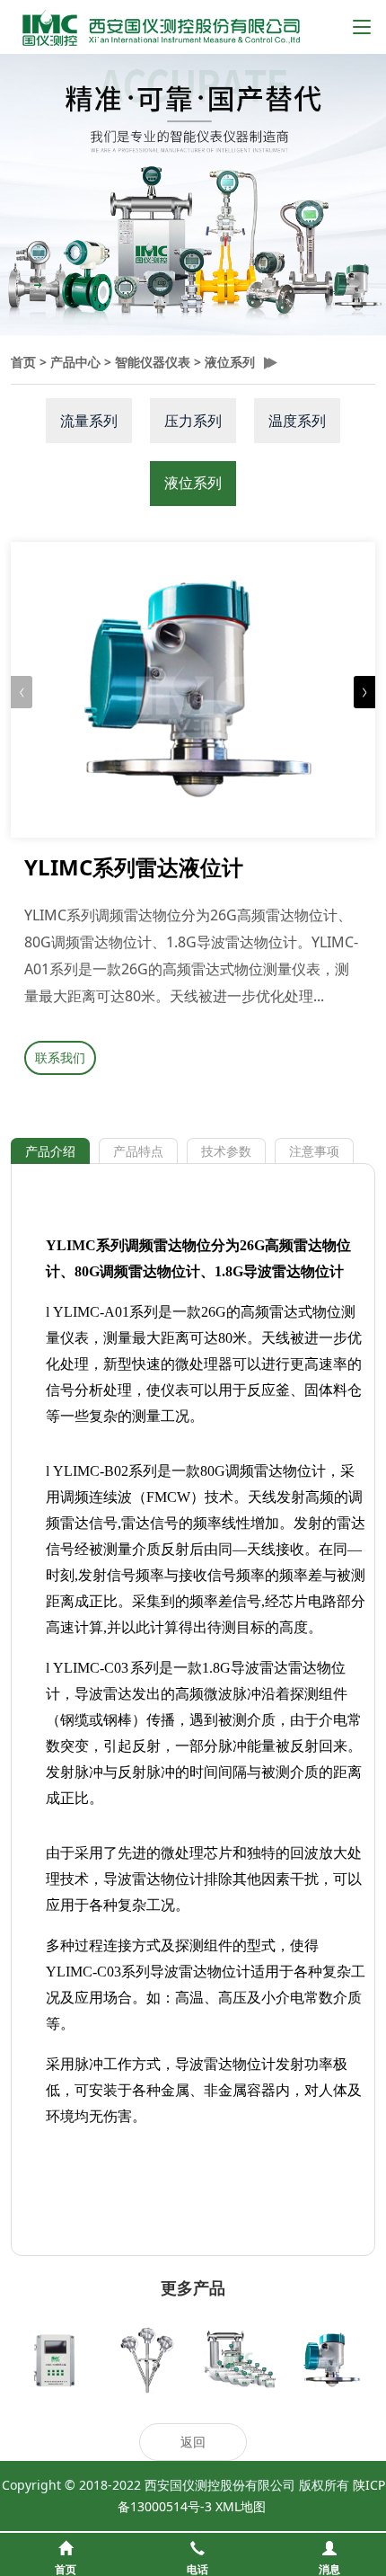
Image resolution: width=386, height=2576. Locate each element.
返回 (193, 2442)
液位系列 (230, 362)
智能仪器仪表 (153, 362)
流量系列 (89, 421)
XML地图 (241, 2506)
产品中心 (75, 362)
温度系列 (297, 421)
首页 (23, 362)
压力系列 (193, 421)
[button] (364, 692)
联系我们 (60, 1057)
